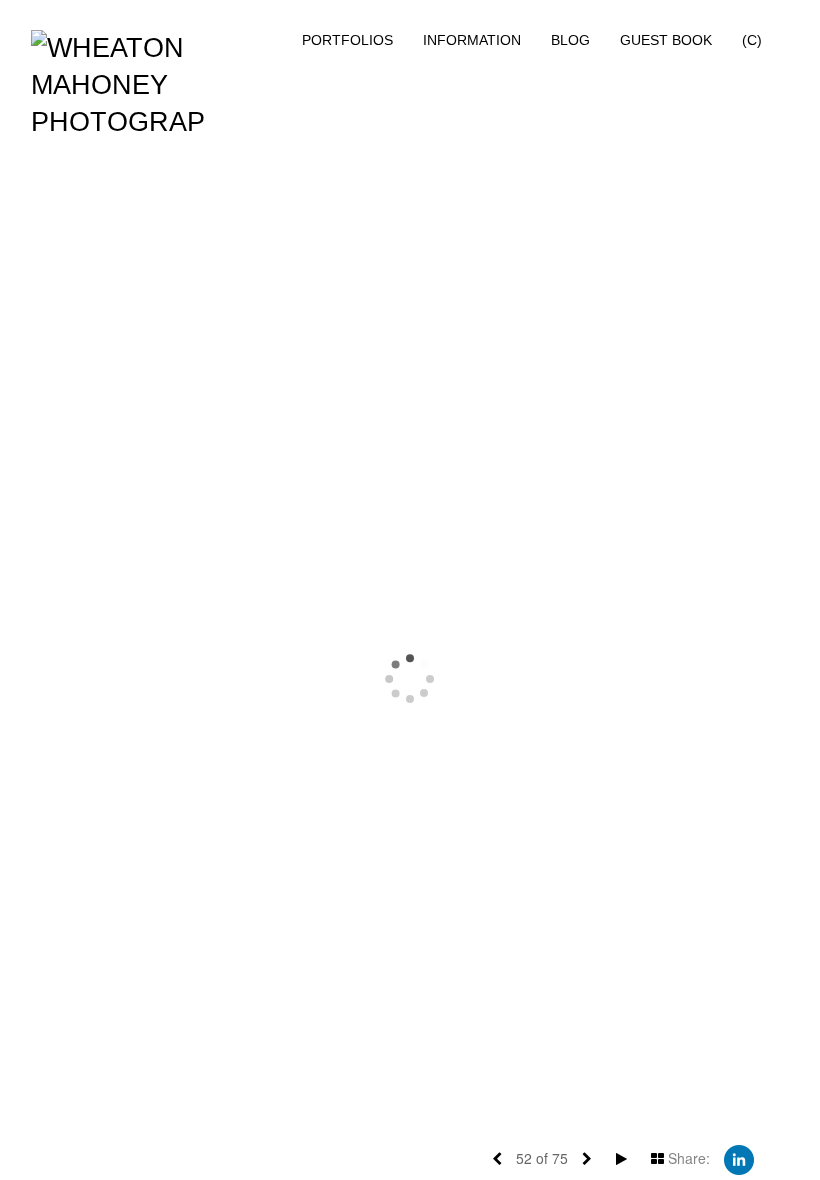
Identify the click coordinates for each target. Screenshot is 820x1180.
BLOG (570, 40)
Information (472, 40)
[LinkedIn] (739, 1158)
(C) (752, 40)
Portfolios (347, 40)
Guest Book (666, 40)
